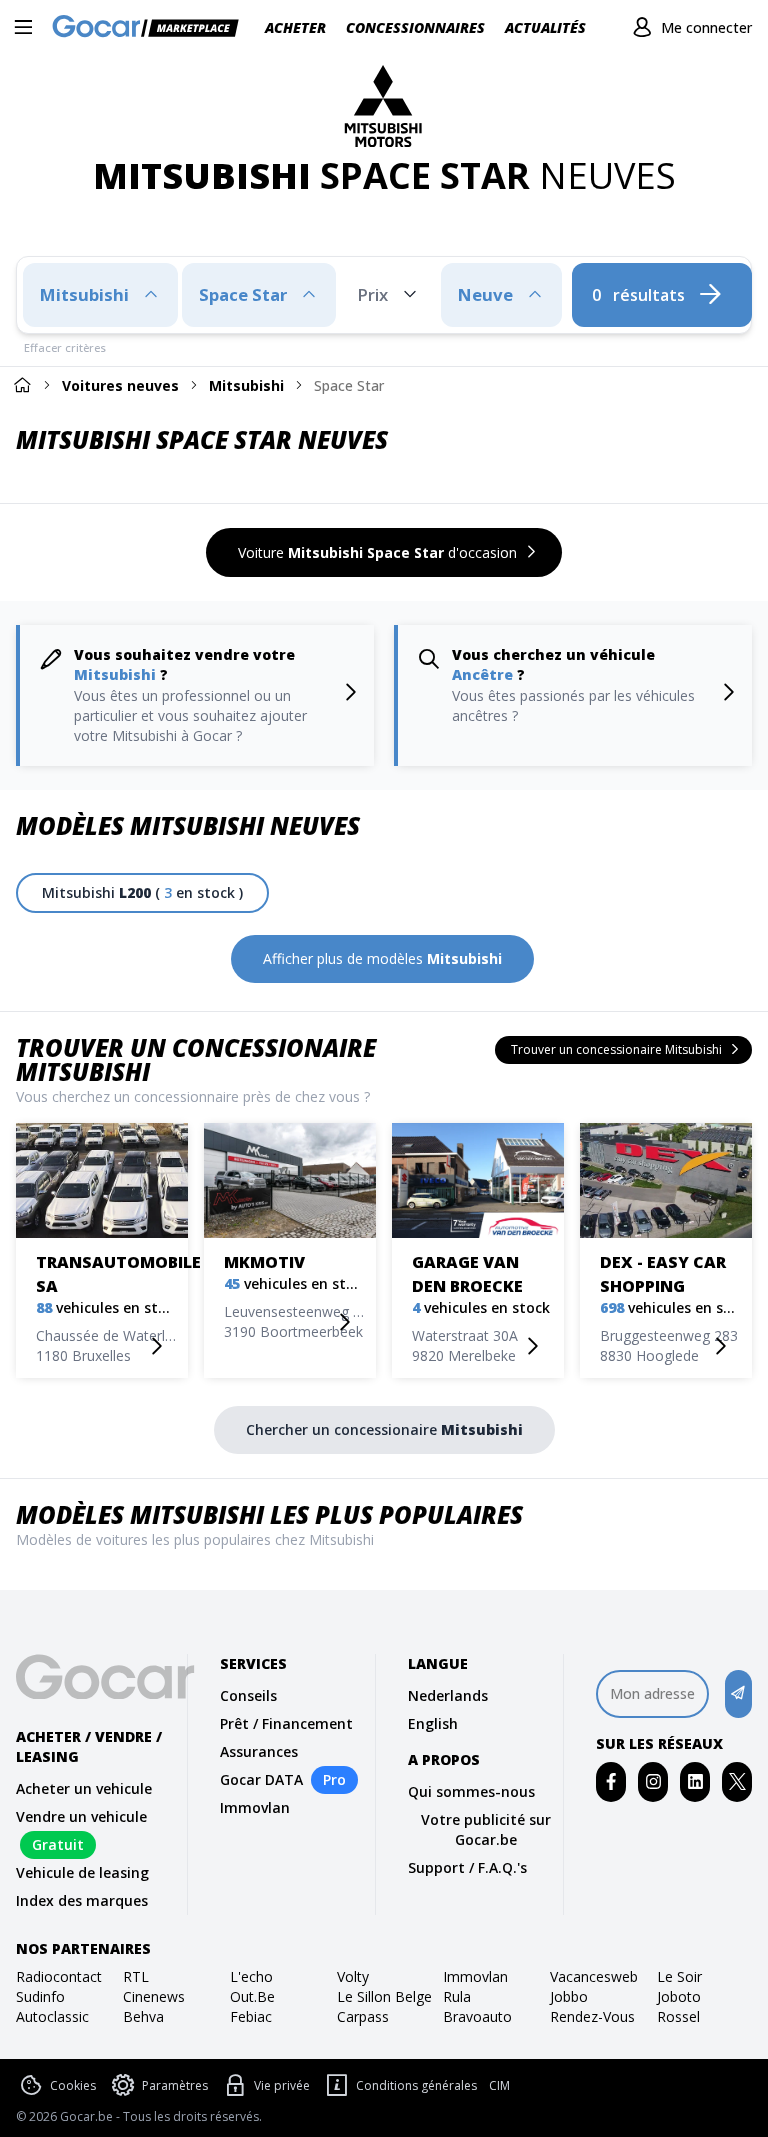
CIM (499, 2086)
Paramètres (175, 2085)
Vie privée (282, 2085)
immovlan (475, 1976)
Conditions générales (416, 2085)
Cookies (73, 2085)
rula (457, 1996)
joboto (679, 1996)
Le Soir (679, 1976)
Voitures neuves (120, 385)
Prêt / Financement (286, 1723)
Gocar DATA (261, 1779)
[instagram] (653, 1781)
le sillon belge (384, 1996)
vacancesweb (594, 1976)
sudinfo (40, 1996)
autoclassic (52, 2016)
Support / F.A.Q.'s (467, 1867)
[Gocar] (151, 28)
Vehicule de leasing (82, 1872)
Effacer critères (65, 347)
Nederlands (448, 1695)
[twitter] (737, 1781)
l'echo (251, 1976)
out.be (252, 1996)
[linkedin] (695, 1781)
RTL (136, 1976)
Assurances (259, 1751)
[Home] (22, 384)
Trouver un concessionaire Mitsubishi (196, 1059)
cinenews (154, 1996)
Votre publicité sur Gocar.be (486, 1829)
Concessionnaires (415, 27)
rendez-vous (592, 2016)
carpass (363, 2016)
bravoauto (477, 2016)
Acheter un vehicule (84, 1788)
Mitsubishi (246, 385)
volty (353, 1976)
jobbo (569, 1996)
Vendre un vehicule (81, 1816)
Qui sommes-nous (471, 1791)
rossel (678, 2016)
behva (143, 2016)
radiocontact (59, 1976)
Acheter (295, 27)
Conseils (248, 1695)
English (433, 1723)
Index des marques (82, 1900)
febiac (251, 2016)
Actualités (545, 27)
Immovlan (255, 1807)
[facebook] (611, 1781)
